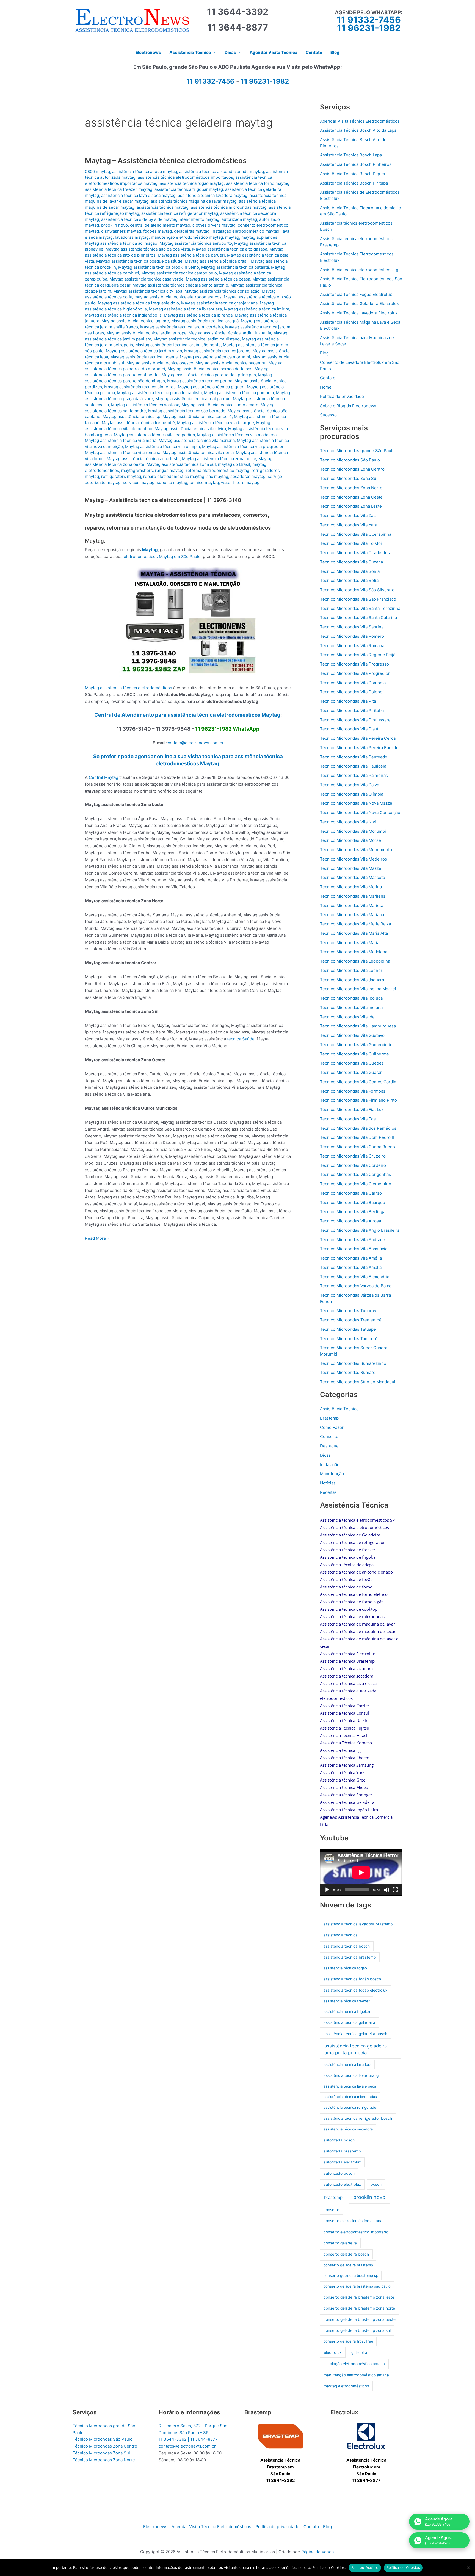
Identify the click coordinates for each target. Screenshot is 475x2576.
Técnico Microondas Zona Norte (351, 488)
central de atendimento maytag (160, 225)
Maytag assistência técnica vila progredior (243, 446)
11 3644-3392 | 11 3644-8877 (188, 2439)
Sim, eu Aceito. (365, 2567)
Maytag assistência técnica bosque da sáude (139, 261)
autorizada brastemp (342, 2151)
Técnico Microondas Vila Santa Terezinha (360, 608)
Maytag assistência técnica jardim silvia (144, 351)
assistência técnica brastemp (350, 1957)
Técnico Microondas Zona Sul (349, 478)
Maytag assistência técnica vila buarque (216, 423)
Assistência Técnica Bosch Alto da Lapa (358, 130)
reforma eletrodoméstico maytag (218, 470)
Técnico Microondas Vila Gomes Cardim (359, 1082)
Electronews (155, 2527)
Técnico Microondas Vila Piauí (349, 729)
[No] (468, 2568)
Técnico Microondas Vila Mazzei (351, 868)
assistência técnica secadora (348, 2129)
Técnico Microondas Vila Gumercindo (356, 1045)
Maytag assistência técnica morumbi (215, 357)
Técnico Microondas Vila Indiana (351, 1007)
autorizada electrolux (342, 2162)
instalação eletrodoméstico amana (354, 2364)
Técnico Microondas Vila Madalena (354, 952)
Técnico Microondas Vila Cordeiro (353, 1165)
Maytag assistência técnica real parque (193, 399)
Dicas (325, 1455)
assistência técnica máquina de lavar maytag (194, 201)
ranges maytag (169, 470)
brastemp (333, 2197)
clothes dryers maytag (214, 225)
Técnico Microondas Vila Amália (351, 1267)
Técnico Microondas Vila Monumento (356, 850)
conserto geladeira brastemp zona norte (359, 2308)
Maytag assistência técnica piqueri (211, 387)
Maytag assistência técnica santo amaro (220, 405)
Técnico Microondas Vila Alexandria (355, 1277)
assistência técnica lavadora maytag (213, 195)
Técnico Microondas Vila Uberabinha (356, 534)
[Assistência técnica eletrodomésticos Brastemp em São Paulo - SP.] (281, 2436)
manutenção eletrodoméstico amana (356, 2375)
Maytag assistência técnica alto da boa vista (148, 249)
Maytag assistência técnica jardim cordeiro (182, 327)
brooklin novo (114, 225)
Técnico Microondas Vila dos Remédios (358, 1128)
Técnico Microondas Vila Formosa (353, 1091)
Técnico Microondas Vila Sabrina (352, 627)
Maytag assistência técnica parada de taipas (210, 369)
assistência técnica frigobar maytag (189, 189)
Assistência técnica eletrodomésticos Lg (359, 270)
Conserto (329, 1437)
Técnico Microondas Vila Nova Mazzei (357, 803)
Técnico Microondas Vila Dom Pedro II (357, 1137)
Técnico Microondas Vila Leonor (351, 970)
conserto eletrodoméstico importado (356, 2232)
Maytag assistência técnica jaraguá (205, 321)
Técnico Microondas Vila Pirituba (352, 710)
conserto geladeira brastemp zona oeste (360, 2319)
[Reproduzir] (327, 1890)
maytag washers (137, 470)
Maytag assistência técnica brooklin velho (159, 267)
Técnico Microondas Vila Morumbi (353, 831)
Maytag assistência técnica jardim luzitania (230, 333)
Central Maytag (103, 777)
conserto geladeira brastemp (348, 2265)
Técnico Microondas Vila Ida (347, 1017)
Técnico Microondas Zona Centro (352, 469)
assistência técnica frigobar (347, 2011)
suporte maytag (172, 483)
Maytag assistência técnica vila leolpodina (154, 435)
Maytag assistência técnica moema (144, 357)
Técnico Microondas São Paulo (350, 460)
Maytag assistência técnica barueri (191, 255)
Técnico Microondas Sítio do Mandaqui (358, 1382)
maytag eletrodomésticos (346, 2386)
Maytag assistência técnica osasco (160, 363)
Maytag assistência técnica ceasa (218, 279)
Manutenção (332, 1474)
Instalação (330, 1465)
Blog (324, 353)
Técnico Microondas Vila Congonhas (355, 1174)
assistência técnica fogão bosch (352, 1979)
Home (326, 387)
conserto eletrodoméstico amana (353, 2221)
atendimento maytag (200, 219)
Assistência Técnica (339, 1409)
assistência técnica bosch (347, 1946)
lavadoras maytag (132, 237)
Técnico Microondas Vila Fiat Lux (352, 1110)
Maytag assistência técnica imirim (257, 309)
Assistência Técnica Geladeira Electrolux (359, 303)
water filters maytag (240, 483)
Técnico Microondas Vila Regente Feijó (358, 655)
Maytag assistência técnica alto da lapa (230, 249)
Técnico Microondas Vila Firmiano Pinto (358, 1100)
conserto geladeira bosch (346, 2254)
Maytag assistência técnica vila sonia (198, 453)
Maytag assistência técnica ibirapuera (185, 309)
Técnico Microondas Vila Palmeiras (354, 775)
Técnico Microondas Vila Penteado (354, 757)
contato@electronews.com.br (195, 743)
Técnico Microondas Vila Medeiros (354, 859)
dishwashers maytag (121, 231)
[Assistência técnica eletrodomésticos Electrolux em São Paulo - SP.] (366, 2436)
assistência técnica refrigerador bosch (358, 2118)
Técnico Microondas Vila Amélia (351, 1258)
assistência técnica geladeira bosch (355, 2034)
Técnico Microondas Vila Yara (349, 525)
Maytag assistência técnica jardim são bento (178, 345)
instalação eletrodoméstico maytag (245, 231)
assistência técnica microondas (350, 2097)
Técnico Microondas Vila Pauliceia (353, 766)
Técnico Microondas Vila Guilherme (354, 1054)
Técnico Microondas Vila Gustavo (352, 1035)
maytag (232, 237)
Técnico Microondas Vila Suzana (351, 562)
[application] (361, 1872)
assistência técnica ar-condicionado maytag (222, 171)
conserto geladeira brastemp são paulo (357, 2286)
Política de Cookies (403, 2567)
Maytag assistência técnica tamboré (197, 416)
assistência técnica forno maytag (258, 183)
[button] (214, 53)
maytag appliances (259, 237)
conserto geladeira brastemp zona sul (357, 2330)
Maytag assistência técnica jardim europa (146, 333)
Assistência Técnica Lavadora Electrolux (359, 313)
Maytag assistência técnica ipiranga (198, 315)
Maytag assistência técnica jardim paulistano (197, 339)
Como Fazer (332, 1427)
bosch (376, 2184)
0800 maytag (97, 171)
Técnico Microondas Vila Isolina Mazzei (358, 989)
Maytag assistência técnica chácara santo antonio (180, 285)
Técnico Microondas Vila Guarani (352, 1072)
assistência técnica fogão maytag (192, 183)
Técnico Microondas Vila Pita (348, 701)
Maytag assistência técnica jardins (217, 351)
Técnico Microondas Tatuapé (348, 1329)
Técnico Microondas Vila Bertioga (353, 1212)
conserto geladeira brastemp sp (351, 2275)
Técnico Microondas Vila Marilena (353, 896)
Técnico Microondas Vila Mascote (353, 877)
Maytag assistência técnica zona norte (219, 459)
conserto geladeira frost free (348, 2341)
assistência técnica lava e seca (350, 2086)
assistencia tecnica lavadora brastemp (358, 1924)
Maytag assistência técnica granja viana (219, 303)
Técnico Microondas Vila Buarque (353, 1202)
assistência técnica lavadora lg (351, 2075)
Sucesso (328, 415)
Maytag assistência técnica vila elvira (190, 429)
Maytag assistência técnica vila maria (121, 440)
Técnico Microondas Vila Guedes (352, 1063)
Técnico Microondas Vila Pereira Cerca (358, 738)
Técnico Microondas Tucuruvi (349, 1311)
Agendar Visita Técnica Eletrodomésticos (360, 121)
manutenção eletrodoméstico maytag (187, 237)
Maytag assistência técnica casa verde (147, 279)
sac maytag (217, 476)
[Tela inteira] (395, 1890)
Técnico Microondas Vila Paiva (350, 785)
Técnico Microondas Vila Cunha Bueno (357, 1147)
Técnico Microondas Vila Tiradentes (355, 553)
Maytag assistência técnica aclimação (121, 243)
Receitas (328, 1492)
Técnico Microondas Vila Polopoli (352, 692)
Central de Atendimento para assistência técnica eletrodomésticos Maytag (187, 715)
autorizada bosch (339, 2140)
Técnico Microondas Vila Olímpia (352, 794)
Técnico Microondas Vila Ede (348, 1119)
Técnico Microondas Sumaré (348, 1372)
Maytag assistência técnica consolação (222, 291)
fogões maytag (158, 231)
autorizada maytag (239, 219)
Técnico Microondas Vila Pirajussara (355, 720)
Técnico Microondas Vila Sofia (349, 580)
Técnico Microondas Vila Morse (350, 840)
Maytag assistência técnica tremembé (138, 423)
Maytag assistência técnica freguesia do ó (138, 303)
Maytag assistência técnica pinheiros (140, 387)
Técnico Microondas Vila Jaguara (352, 980)
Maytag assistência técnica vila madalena (237, 435)
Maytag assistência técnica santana (145, 405)
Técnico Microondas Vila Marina (351, 887)
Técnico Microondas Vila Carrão (351, 1193)
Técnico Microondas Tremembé (351, 1320)
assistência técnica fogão (345, 1968)
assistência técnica (341, 1935)
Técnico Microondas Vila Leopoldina (355, 961)
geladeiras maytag (192, 231)
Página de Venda (317, 2552)
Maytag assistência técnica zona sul (181, 464)
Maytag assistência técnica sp (131, 416)
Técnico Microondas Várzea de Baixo (356, 1286)
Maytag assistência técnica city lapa (148, 291)
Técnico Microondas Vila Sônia (350, 571)
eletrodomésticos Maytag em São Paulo (162, 556)
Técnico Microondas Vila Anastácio (354, 1249)
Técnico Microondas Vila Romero (352, 636)
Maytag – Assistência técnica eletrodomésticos (166, 160)
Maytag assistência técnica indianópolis (123, 315)
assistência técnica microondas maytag (229, 207)
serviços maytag (139, 483)
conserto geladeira (340, 2243)
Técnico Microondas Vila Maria (350, 943)
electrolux (333, 2352)
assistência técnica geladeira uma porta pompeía (356, 2049)
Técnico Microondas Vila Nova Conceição (360, 813)
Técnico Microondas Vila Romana (352, 646)
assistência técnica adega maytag (145, 171)
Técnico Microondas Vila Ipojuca (351, 998)
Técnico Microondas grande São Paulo (357, 451)
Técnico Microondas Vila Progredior (355, 673)
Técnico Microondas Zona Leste (351, 506)
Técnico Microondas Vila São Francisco (358, 599)
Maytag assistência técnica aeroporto (196, 243)
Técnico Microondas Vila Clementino (356, 1184)
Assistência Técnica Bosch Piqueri (353, 174)
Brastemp (329, 1418)
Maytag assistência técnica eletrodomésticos (129, 688)
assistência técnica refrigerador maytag (180, 213)
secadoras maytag (248, 476)
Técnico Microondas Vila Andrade (353, 1240)
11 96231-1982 (369, 28)
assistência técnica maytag (163, 207)
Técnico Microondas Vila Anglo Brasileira (360, 1230)
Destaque (329, 1446)
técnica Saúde (241, 1039)
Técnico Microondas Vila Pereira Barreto (359, 748)
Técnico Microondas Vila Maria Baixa (355, 924)
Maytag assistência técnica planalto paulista (159, 393)
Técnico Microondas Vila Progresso (354, 664)
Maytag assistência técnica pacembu (231, 363)
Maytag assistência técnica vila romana (123, 453)
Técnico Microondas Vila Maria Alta (354, 933)
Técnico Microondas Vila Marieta (352, 905)
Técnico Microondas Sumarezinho (353, 1363)
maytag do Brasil (234, 464)
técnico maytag (204, 483)
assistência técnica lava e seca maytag (138, 195)
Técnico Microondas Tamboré (349, 1339)
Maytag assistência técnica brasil (217, 261)
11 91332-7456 (369, 20)
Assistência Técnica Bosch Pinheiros (356, 164)
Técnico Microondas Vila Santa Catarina (358, 618)
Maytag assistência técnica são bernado (187, 411)
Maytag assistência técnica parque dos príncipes (209, 375)
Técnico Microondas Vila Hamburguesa (358, 1026)
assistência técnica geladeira (349, 2022)
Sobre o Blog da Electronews (348, 406)
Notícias (328, 1483)
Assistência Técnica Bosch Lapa (351, 155)
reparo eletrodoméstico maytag (174, 476)
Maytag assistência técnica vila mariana (197, 440)
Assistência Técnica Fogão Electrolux (356, 294)
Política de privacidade (342, 396)
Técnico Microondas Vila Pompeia (353, 683)
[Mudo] (386, 1890)
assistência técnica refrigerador (351, 2107)
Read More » (97, 1239)
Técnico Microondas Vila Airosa (350, 1221)
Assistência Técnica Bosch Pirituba (354, 183)
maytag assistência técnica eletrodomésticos (178, 297)
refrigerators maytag (121, 476)
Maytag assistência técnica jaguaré (135, 321)
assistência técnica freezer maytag (119, 189)
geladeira (359, 2352)
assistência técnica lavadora (347, 2064)
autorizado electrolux (342, 2184)
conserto (331, 2210)
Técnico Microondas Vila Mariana (352, 915)
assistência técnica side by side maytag (139, 219)
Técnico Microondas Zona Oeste (351, 497)
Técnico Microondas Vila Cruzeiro (353, 1156)
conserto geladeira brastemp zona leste (359, 2297)
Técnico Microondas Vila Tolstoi (351, 543)
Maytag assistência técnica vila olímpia (162, 446)
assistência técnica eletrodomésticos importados (185, 177)
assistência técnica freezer (347, 2001)
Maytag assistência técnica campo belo (179, 273)
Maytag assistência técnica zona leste (143, 459)
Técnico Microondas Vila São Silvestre (357, 590)
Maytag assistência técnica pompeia (239, 393)
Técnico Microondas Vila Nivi (348, 822)
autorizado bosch (339, 2173)
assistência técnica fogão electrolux (355, 1990)
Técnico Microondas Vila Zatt (348, 516)
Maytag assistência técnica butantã (235, 267)
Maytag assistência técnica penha (200, 381)
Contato (328, 378)
